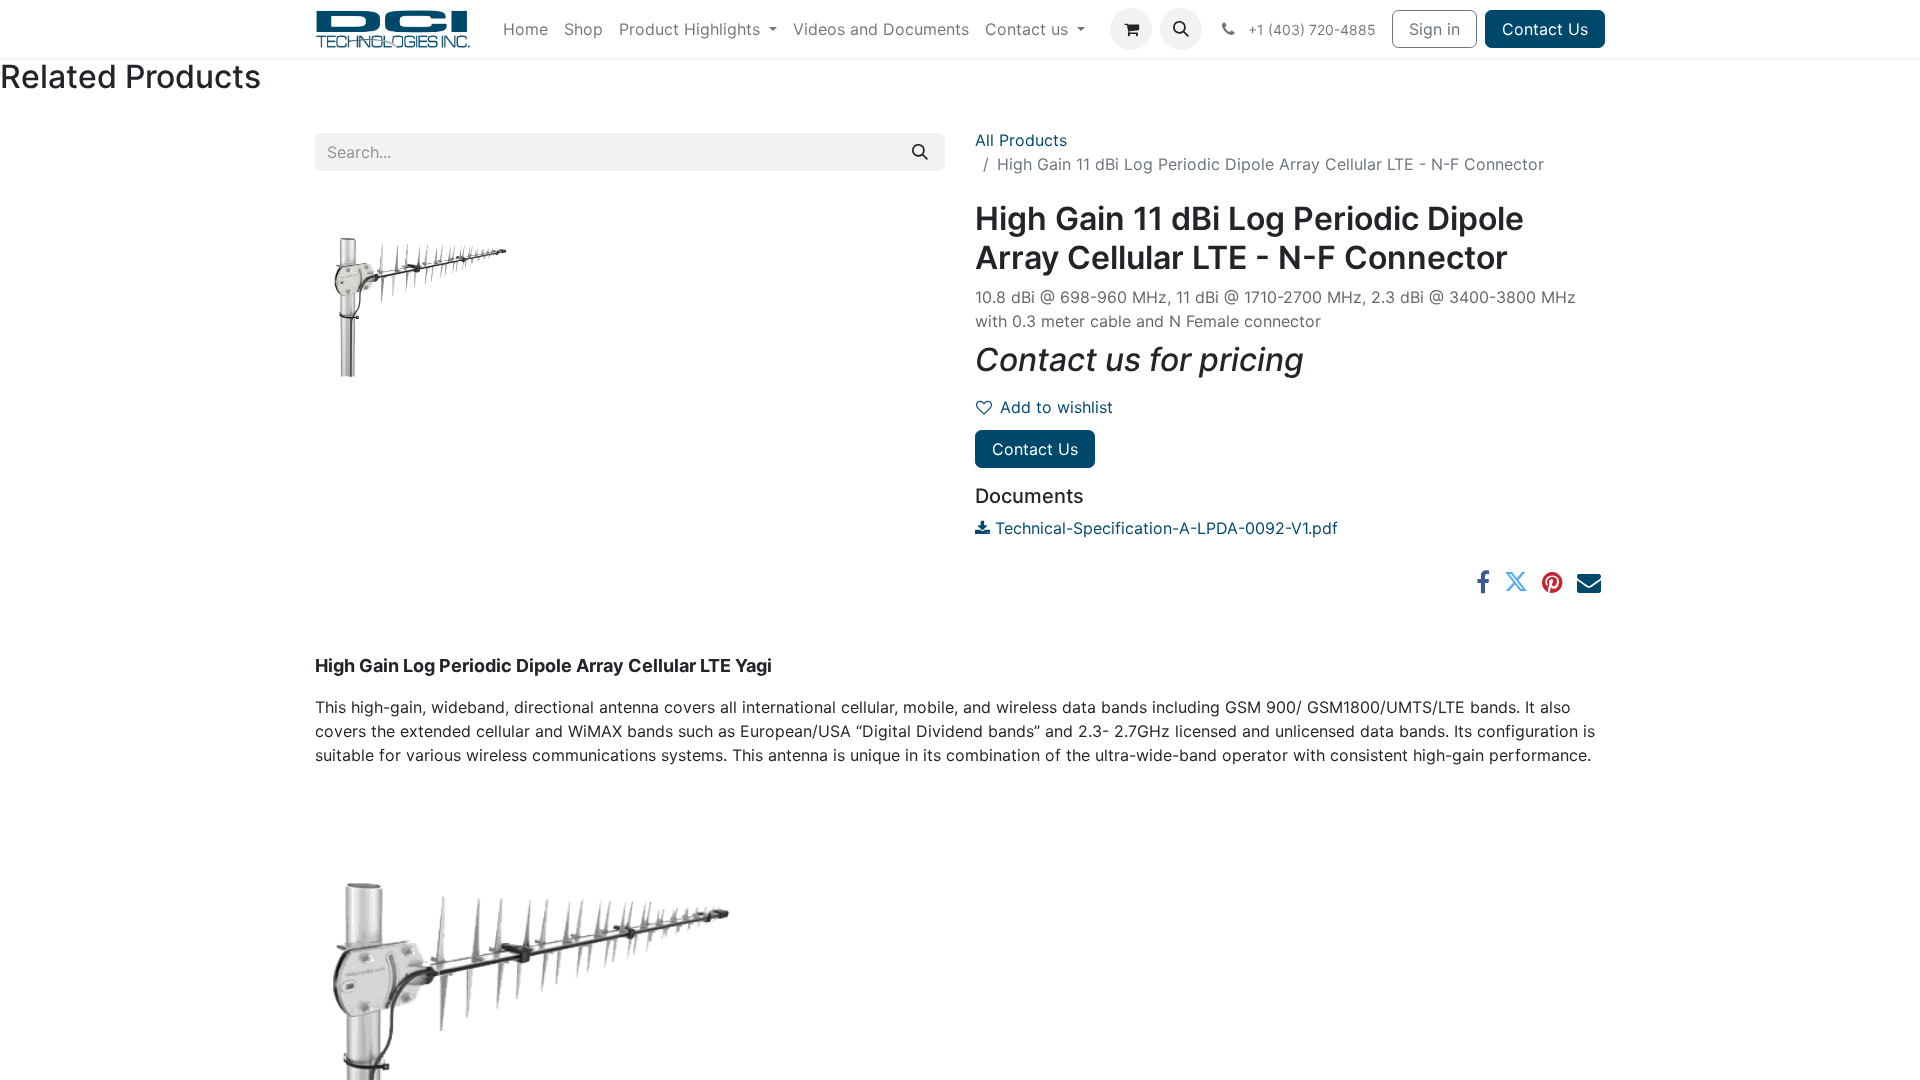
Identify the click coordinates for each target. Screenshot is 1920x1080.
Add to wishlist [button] (1056, 407)
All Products (1021, 140)
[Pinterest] (1552, 582)
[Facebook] (1483, 582)
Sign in (1434, 29)
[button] (1181, 29)
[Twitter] (1516, 582)
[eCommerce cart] (1131, 29)
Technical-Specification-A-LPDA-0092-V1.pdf (1164, 528)
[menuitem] (525, 29)
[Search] (920, 152)
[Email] (1589, 582)
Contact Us (1545, 29)
